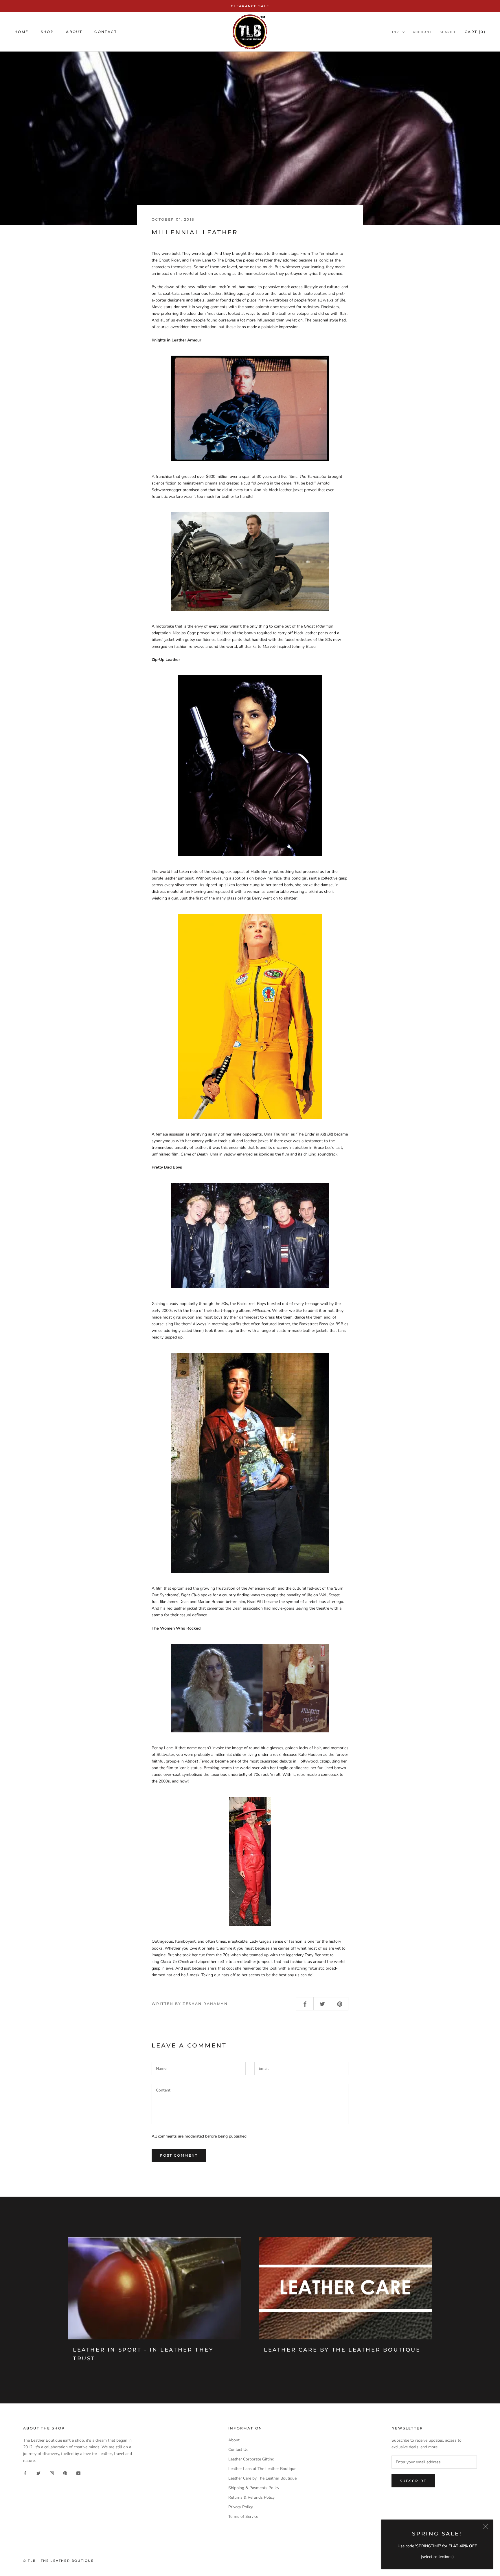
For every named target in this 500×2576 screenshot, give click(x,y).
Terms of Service (243, 2516)
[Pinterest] (65, 2473)
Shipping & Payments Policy (254, 2488)
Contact (106, 32)
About (74, 32)
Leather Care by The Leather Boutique (342, 2350)
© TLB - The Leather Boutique (59, 2561)
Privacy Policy (241, 2507)
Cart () (475, 32)
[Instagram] (52, 2473)
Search (448, 32)
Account (422, 32)
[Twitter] (38, 2473)
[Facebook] (25, 2473)
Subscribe (413, 2481)
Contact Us (238, 2450)
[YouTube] (78, 2473)
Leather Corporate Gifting (251, 2459)
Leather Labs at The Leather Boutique (262, 2469)
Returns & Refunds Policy (251, 2497)
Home (22, 32)
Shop (47, 32)
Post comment (179, 2155)
